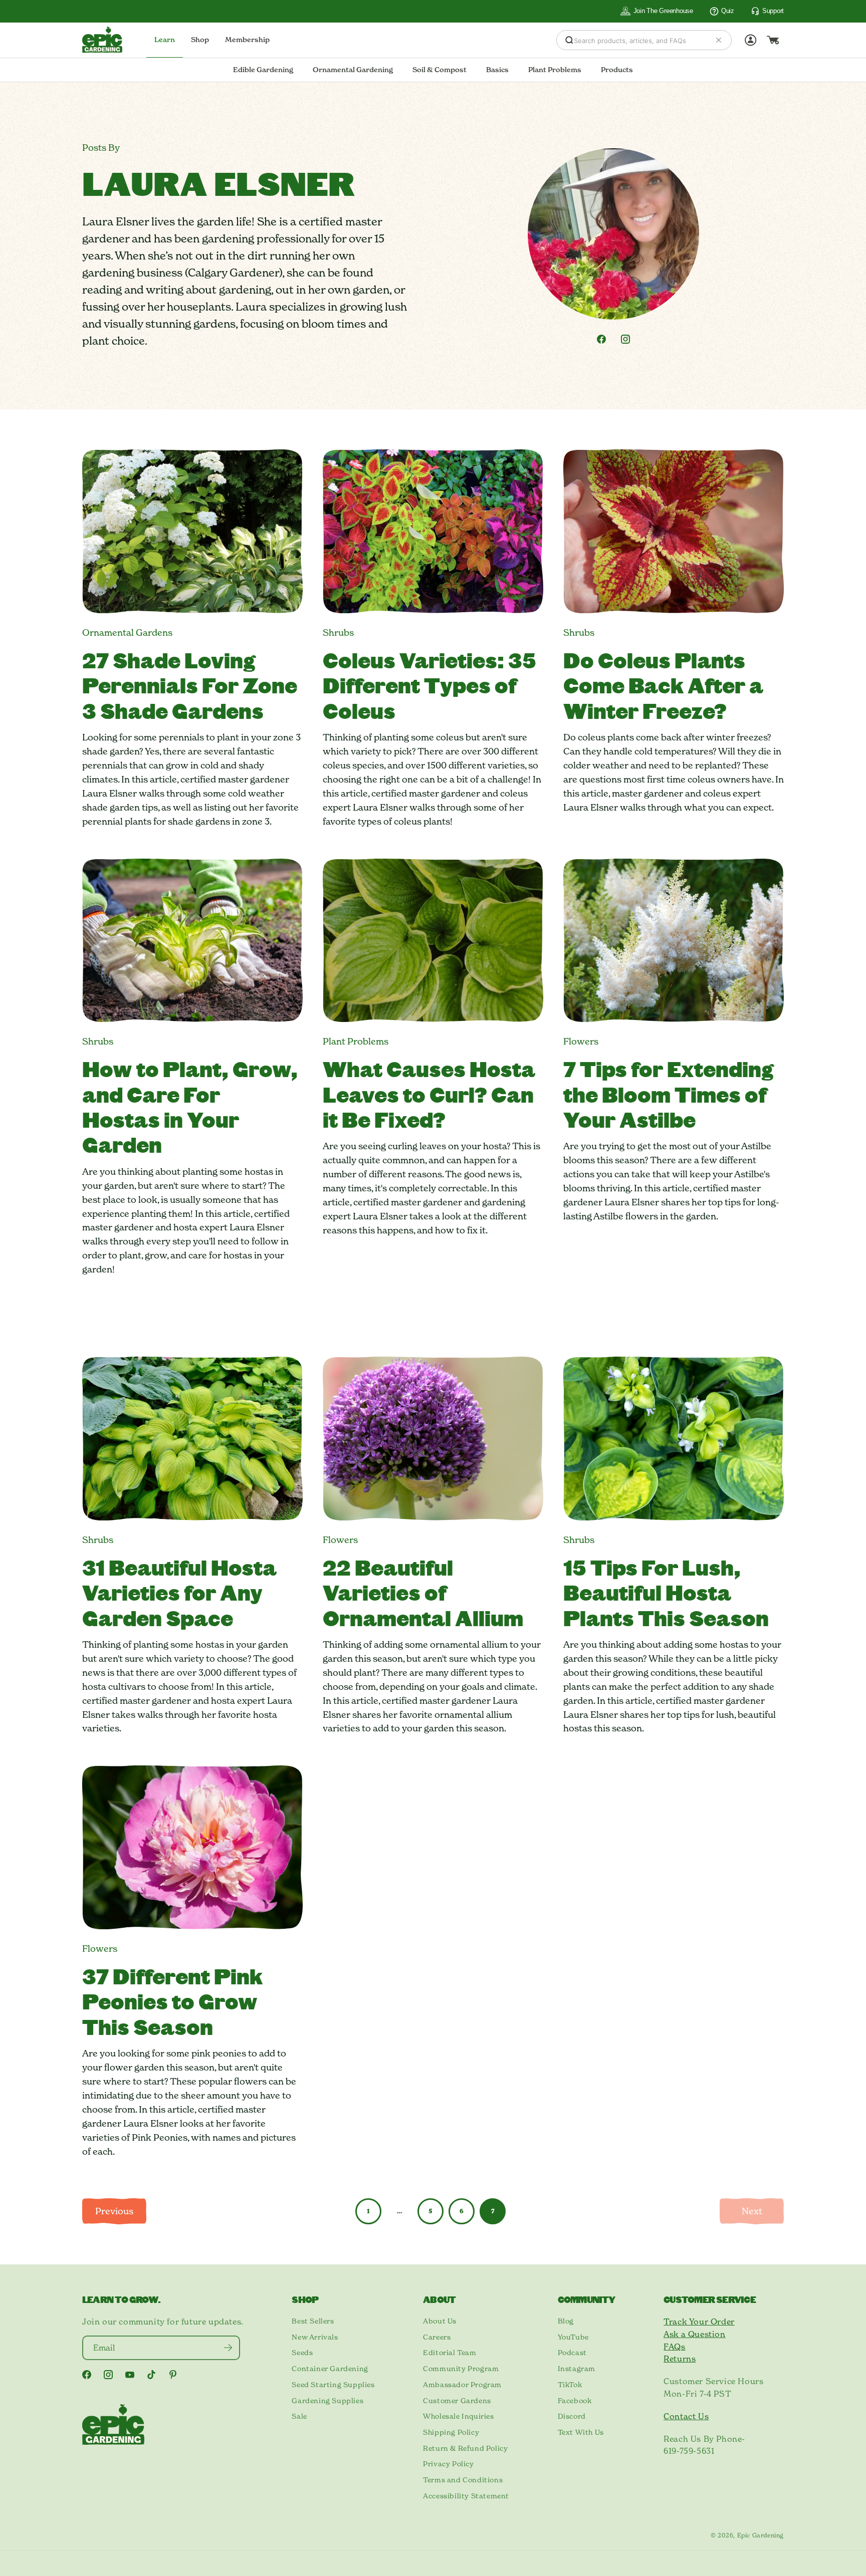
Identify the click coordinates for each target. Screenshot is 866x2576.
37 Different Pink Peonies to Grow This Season (172, 2001)
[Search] (569, 40)
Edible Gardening (263, 70)
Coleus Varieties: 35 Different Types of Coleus (429, 685)
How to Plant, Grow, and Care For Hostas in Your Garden (190, 1106)
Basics (497, 70)
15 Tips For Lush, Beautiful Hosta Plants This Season (666, 1592)
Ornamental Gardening (353, 70)
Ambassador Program (462, 2385)
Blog (566, 2321)
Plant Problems (555, 70)
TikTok (570, 2385)
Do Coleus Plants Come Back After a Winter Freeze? (663, 685)
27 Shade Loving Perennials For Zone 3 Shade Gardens (190, 685)
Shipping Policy (451, 2432)
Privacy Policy (448, 2464)
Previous (114, 2211)
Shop (200, 40)
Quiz (728, 11)
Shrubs (338, 632)
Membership (247, 40)
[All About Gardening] (102, 40)
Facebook (575, 2401)
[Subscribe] (228, 2348)
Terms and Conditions (463, 2480)
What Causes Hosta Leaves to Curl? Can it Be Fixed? (429, 1094)
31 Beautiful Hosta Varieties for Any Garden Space (179, 1592)
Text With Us (581, 2432)
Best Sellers (313, 2321)
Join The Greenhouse (663, 11)
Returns (680, 2359)
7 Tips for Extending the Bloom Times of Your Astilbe (668, 1094)
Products (617, 70)
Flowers (581, 1041)
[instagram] (625, 339)
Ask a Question (694, 2334)
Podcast (572, 2353)
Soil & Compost (440, 70)
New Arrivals (315, 2337)
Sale (299, 2416)
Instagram (577, 2369)
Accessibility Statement (466, 2496)
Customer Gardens (457, 2401)
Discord (572, 2416)
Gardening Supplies (328, 2401)
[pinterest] (173, 2375)
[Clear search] (719, 40)
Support (773, 11)
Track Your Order (699, 2322)
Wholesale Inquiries (458, 2416)
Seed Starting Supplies (333, 2385)
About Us (440, 2321)
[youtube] (130, 2375)
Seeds (302, 2353)
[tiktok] (151, 2375)
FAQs (674, 2347)
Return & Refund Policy (465, 2448)
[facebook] (601, 339)
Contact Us (686, 2416)
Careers (437, 2337)
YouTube (573, 2337)
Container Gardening (330, 2369)
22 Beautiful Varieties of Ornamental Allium (423, 1592)
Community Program (461, 2369)
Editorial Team (450, 2353)
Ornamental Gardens (127, 632)
